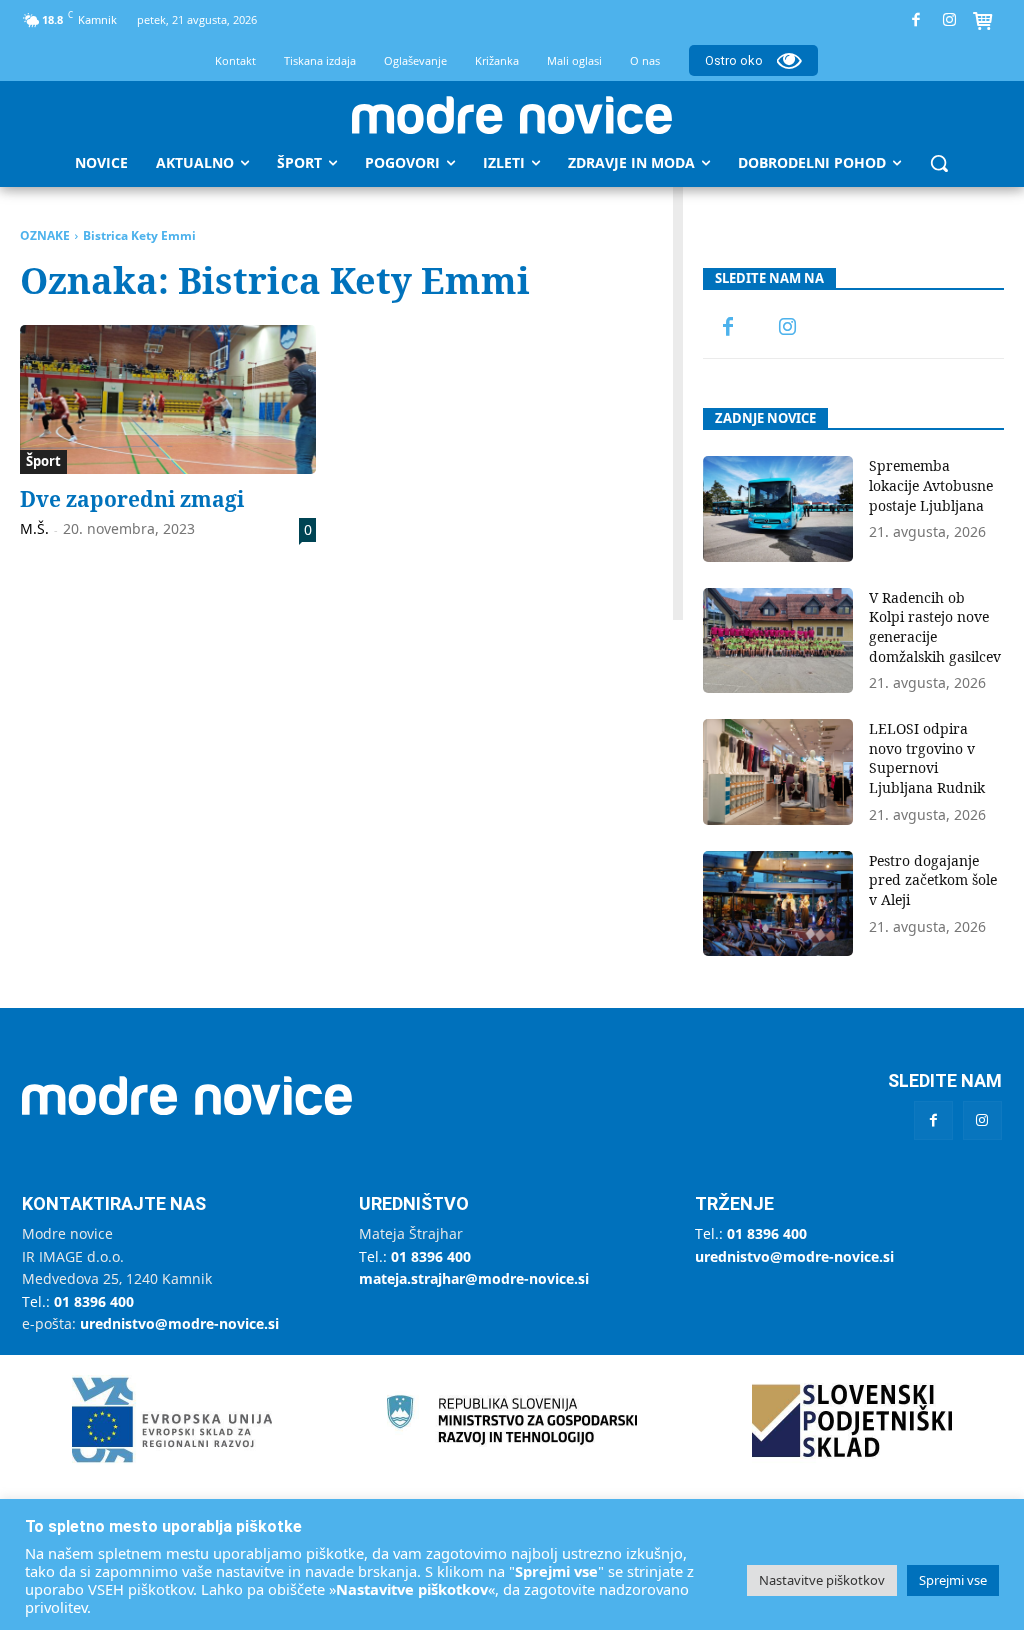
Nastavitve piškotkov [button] (822, 1580)
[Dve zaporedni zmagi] (168, 399)
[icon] (983, 23)
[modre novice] (512, 115)
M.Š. (34, 528)
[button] (939, 163)
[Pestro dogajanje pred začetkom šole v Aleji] (778, 903)
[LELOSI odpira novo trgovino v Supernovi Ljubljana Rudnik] (778, 771)
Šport (43, 461)
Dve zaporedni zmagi (132, 499)
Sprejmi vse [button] (953, 1580)
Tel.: (78, 1301)
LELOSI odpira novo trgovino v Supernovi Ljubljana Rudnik (927, 758)
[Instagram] (949, 20)
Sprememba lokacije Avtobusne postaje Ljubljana (931, 485)
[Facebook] (916, 20)
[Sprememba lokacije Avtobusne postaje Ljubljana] (778, 508)
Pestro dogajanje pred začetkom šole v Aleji (933, 880)
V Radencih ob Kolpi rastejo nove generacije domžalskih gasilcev (935, 627)
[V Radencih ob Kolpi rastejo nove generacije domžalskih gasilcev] (778, 640)
